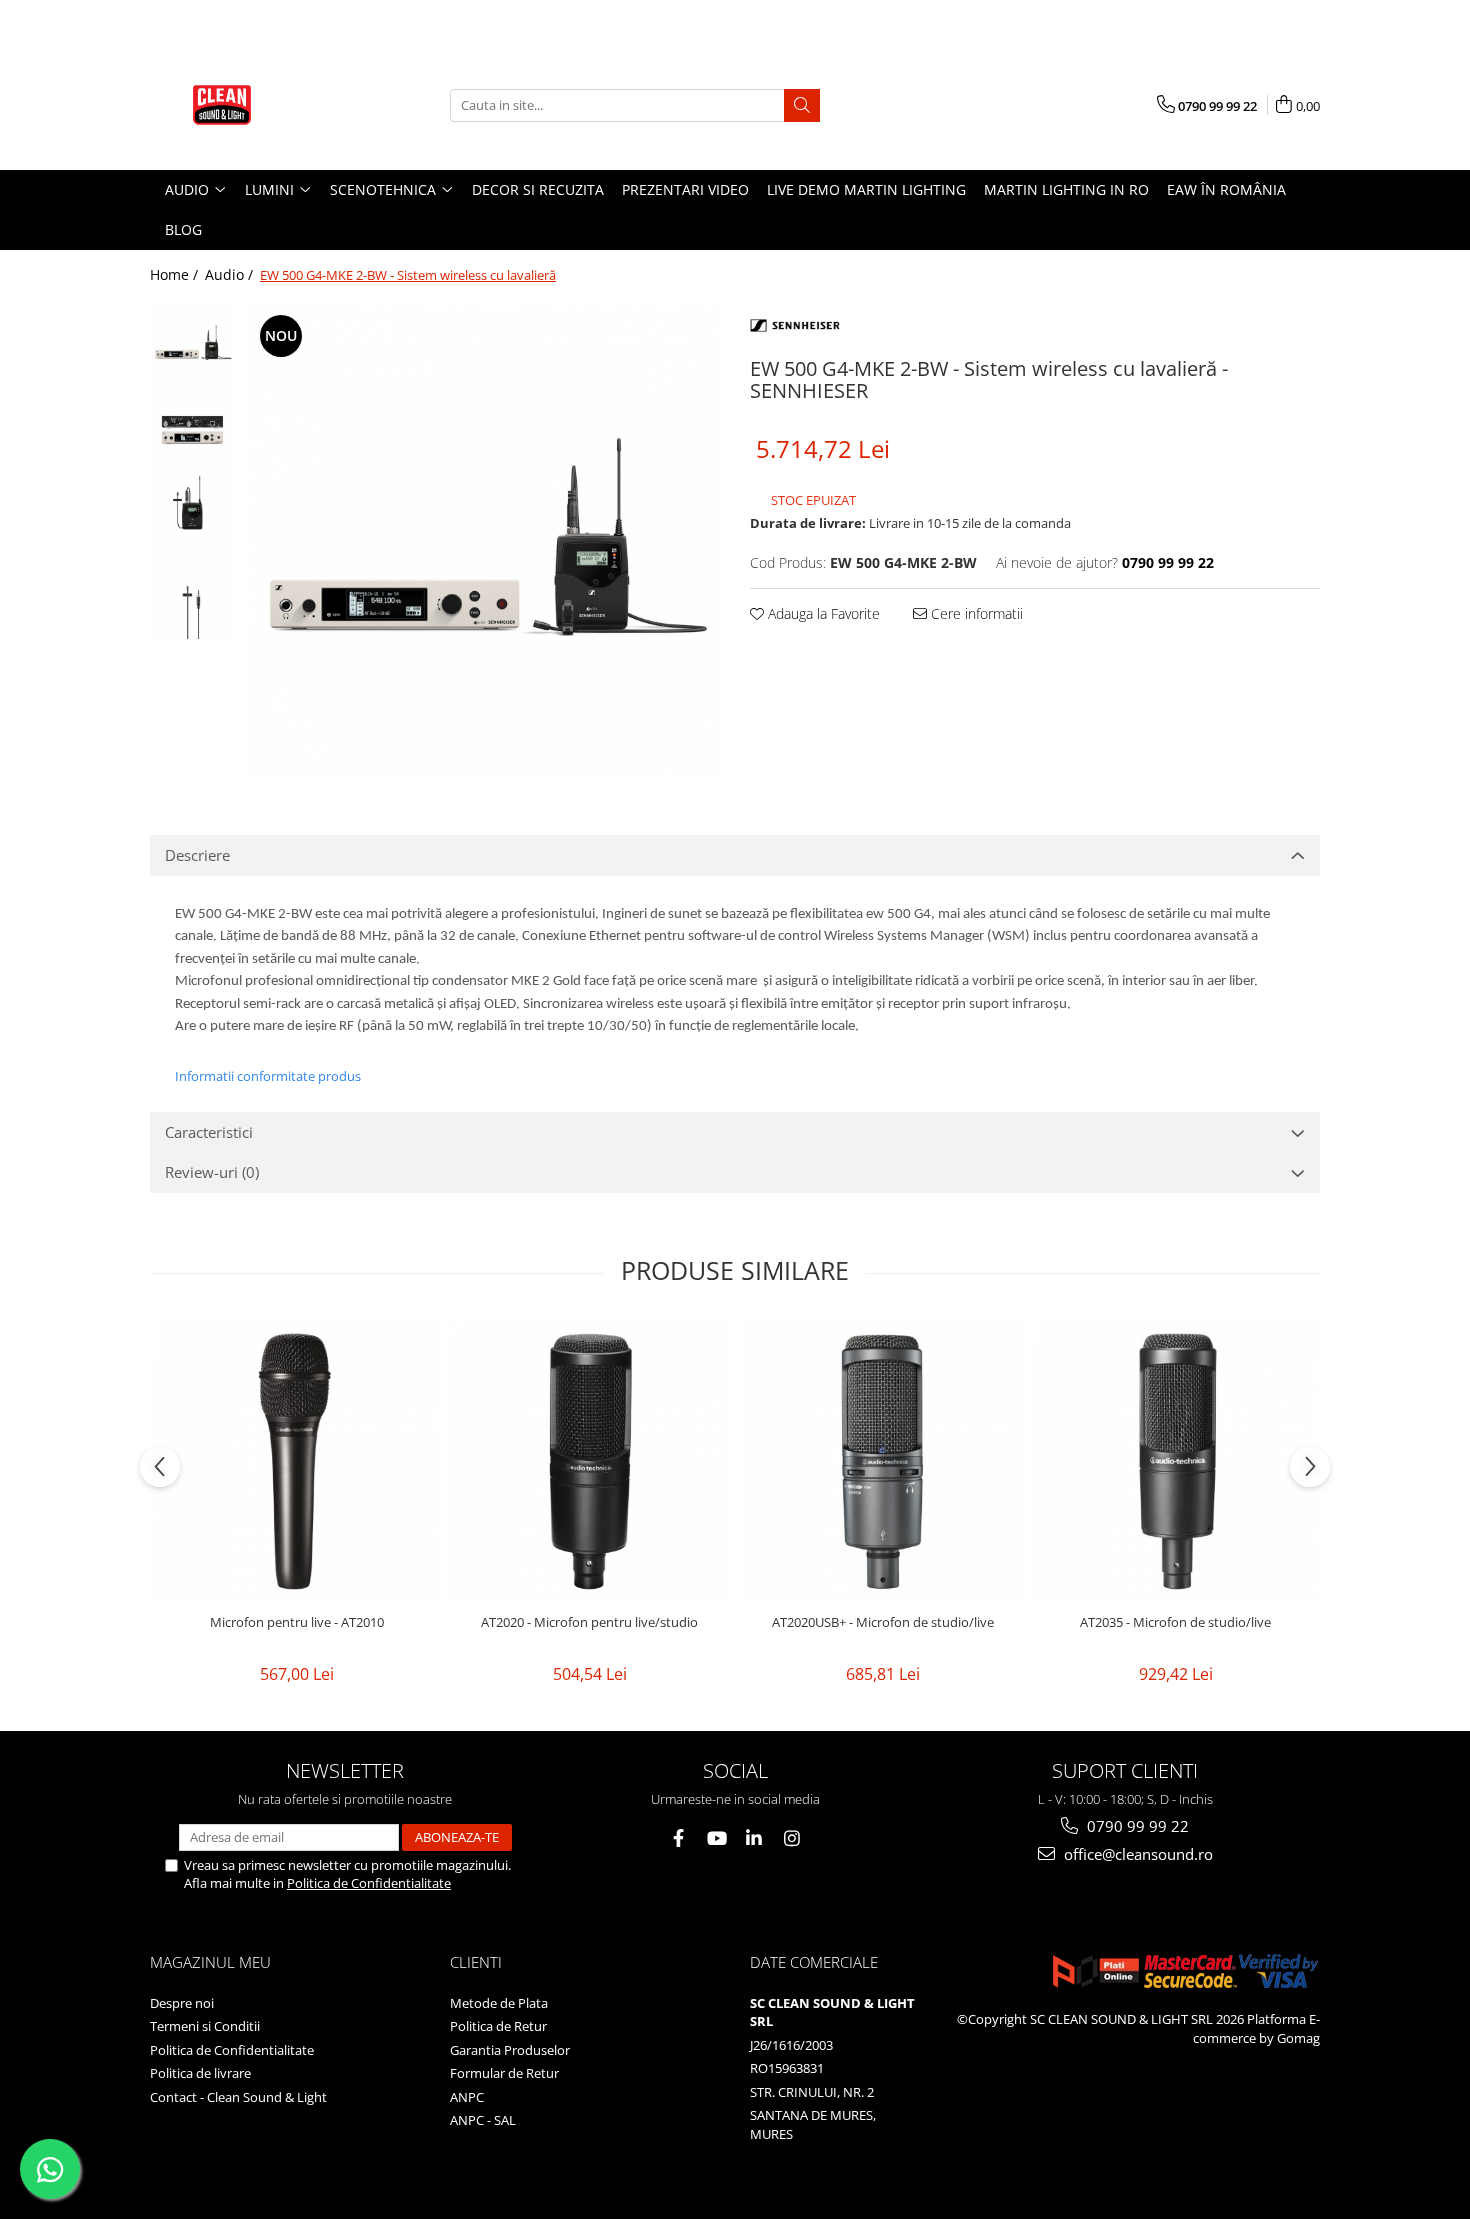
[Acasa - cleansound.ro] (250, 105)
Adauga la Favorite (822, 613)
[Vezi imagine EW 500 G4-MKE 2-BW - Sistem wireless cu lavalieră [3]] (192, 597)
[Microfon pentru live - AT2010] (296, 1461)
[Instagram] (792, 1838)
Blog (183, 229)
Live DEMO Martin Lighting (866, 189)
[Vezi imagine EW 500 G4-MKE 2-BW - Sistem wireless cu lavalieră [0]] (192, 342)
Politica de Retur (498, 2026)
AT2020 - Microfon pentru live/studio (589, 1622)
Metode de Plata (499, 2003)
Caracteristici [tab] (209, 1132)
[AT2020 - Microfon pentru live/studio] (589, 1461)
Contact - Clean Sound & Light (238, 2097)
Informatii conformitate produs (268, 1076)
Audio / (231, 274)
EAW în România (1226, 189)
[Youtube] (716, 1838)
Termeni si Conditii (205, 2026)
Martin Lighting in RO (1066, 189)
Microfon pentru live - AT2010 (297, 1622)
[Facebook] (678, 1838)
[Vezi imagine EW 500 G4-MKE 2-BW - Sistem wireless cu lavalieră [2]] (192, 512)
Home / (176, 274)
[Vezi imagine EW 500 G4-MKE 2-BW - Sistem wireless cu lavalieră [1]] (192, 427)
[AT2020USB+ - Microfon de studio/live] (882, 1461)
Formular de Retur (504, 2073)
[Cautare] (802, 105)
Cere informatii (975, 613)
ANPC (467, 2097)
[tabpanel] (482, 537)
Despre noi (182, 2003)
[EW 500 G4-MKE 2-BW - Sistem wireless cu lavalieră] (482, 537)
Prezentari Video (685, 189)
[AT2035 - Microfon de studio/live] (1175, 1461)
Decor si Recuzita (538, 189)
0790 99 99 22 (1136, 1826)
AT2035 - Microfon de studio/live (1175, 1622)
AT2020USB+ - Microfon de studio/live (883, 1622)
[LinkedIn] (754, 1838)
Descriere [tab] (197, 855)
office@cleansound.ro (1136, 1854)
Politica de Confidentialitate (369, 1883)
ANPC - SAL (483, 2120)
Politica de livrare (200, 2073)
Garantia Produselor (510, 2050)
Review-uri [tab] (212, 1172)
